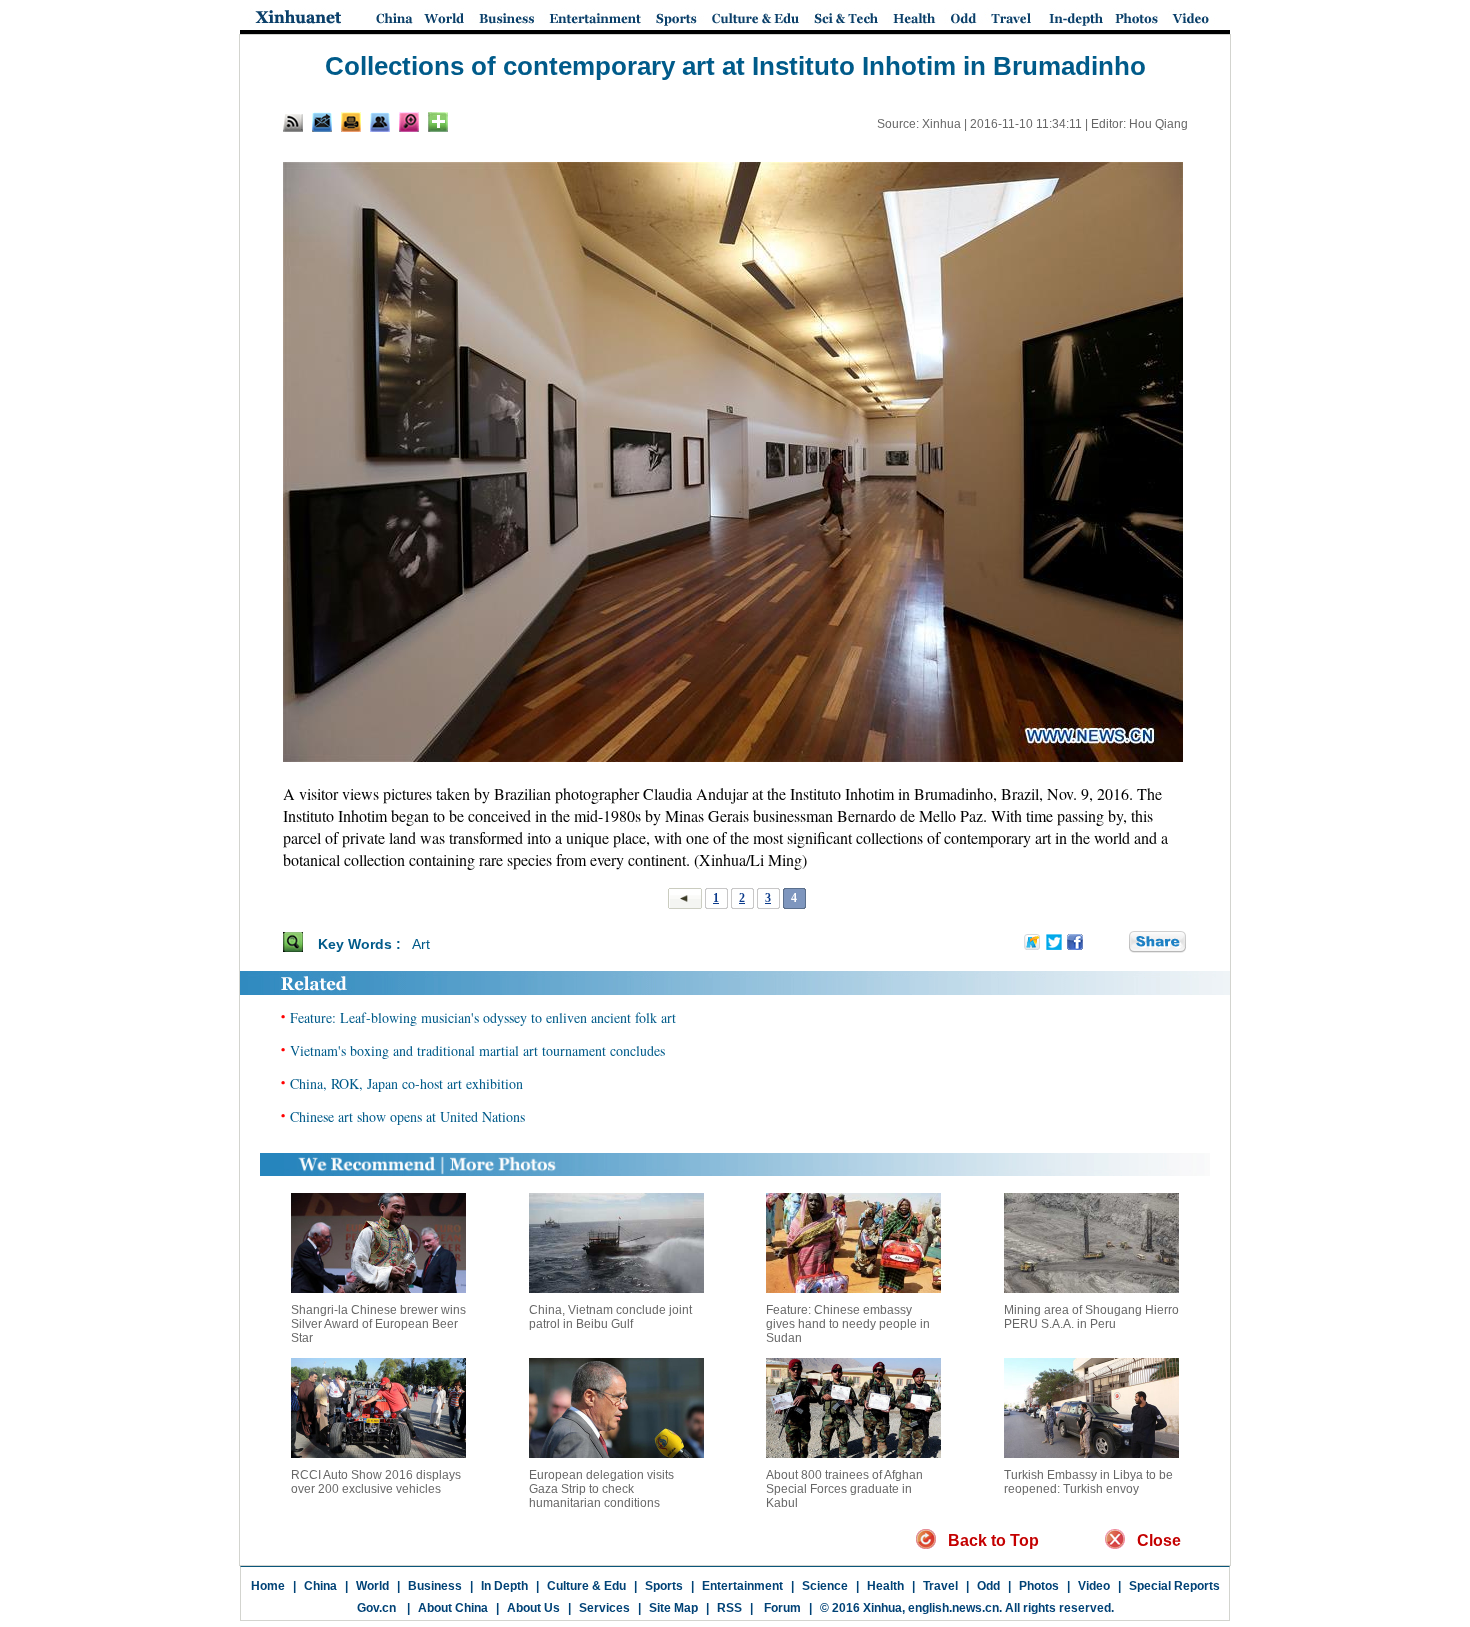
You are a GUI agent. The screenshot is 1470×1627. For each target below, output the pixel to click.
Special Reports (1174, 1586)
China (320, 1586)
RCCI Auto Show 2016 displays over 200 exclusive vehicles (376, 1482)
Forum (781, 1608)
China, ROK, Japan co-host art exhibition (406, 1083)
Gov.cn (376, 1608)
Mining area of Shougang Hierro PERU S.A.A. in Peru (1091, 1317)
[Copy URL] (380, 122)
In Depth (504, 1586)
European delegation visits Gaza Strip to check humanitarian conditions (601, 1489)
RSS (729, 1608)
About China (453, 1608)
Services (604, 1608)
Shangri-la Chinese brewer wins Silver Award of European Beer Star (378, 1324)
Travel (940, 1586)
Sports (664, 1586)
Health (885, 1586)
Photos (1039, 1586)
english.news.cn (953, 1608)
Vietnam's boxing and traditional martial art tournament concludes (477, 1050)
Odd (988, 1586)
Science (825, 1586)
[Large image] (409, 122)
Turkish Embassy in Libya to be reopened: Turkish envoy (1088, 1482)
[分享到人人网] (1115, 943)
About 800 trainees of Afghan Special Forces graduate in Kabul (844, 1489)
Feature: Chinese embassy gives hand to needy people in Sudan (848, 1324)
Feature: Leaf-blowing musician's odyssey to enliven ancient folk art (483, 1017)
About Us (533, 1608)
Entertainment (742, 1586)
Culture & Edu (586, 1586)
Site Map (673, 1608)
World (372, 1586)
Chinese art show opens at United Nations (407, 1116)
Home (268, 1586)
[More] (438, 122)
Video (1094, 1586)
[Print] (351, 122)
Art (421, 944)
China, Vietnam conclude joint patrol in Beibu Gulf (610, 1317)
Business (435, 1586)
